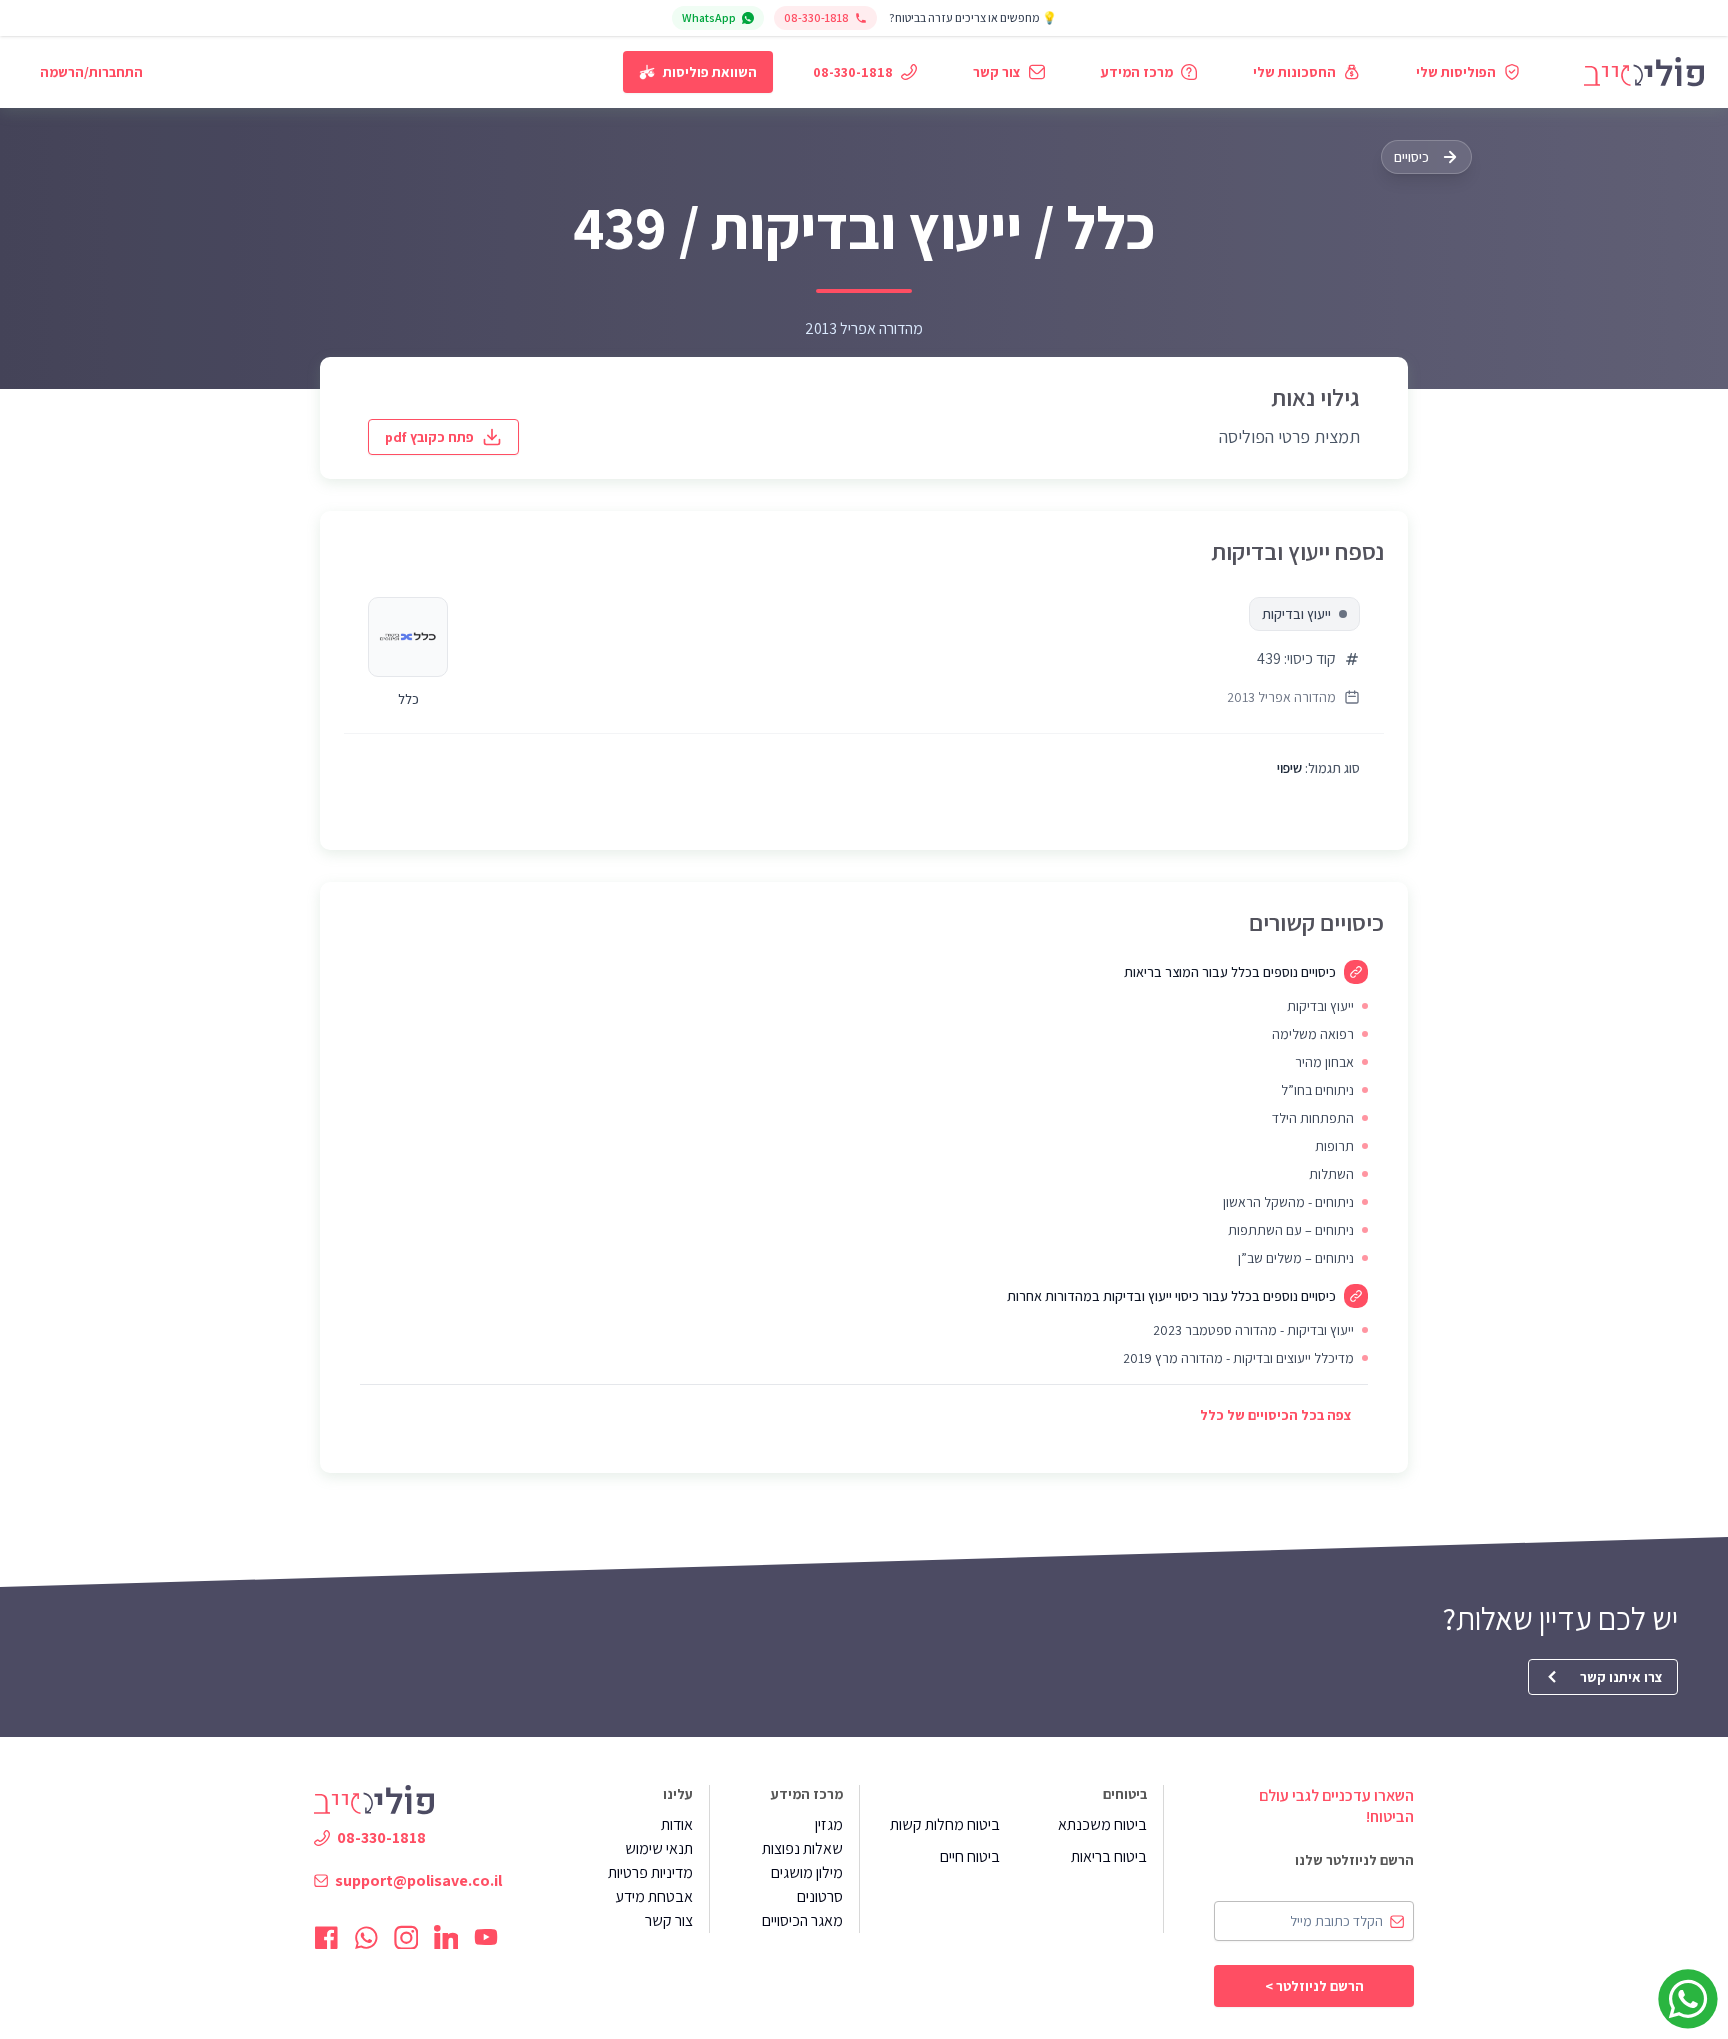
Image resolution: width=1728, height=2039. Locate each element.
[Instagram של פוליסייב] (406, 1937)
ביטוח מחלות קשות (945, 1824)
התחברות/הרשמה (91, 72)
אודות (677, 1824)
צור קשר (997, 72)
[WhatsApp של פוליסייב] (366, 1937)
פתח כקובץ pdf (429, 437)
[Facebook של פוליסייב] (326, 1937)
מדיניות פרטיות (650, 1872)
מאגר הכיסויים (802, 1920)
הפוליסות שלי (1456, 72)
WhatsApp (709, 17)
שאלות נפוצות (802, 1848)
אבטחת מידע (654, 1896)
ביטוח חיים (970, 1856)
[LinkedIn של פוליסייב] (446, 1937)
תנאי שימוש (659, 1848)
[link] (1644, 72)
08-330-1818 (816, 17)
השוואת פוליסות (710, 72)
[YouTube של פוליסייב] (486, 1937)
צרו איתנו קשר (1621, 1677)
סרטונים (820, 1896)
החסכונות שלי (1294, 72)
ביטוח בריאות (1109, 1856)
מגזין (829, 1824)
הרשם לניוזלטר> (1314, 1986)
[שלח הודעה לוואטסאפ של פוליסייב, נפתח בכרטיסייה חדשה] (1688, 1999)
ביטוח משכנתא (1102, 1824)
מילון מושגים (807, 1872)
